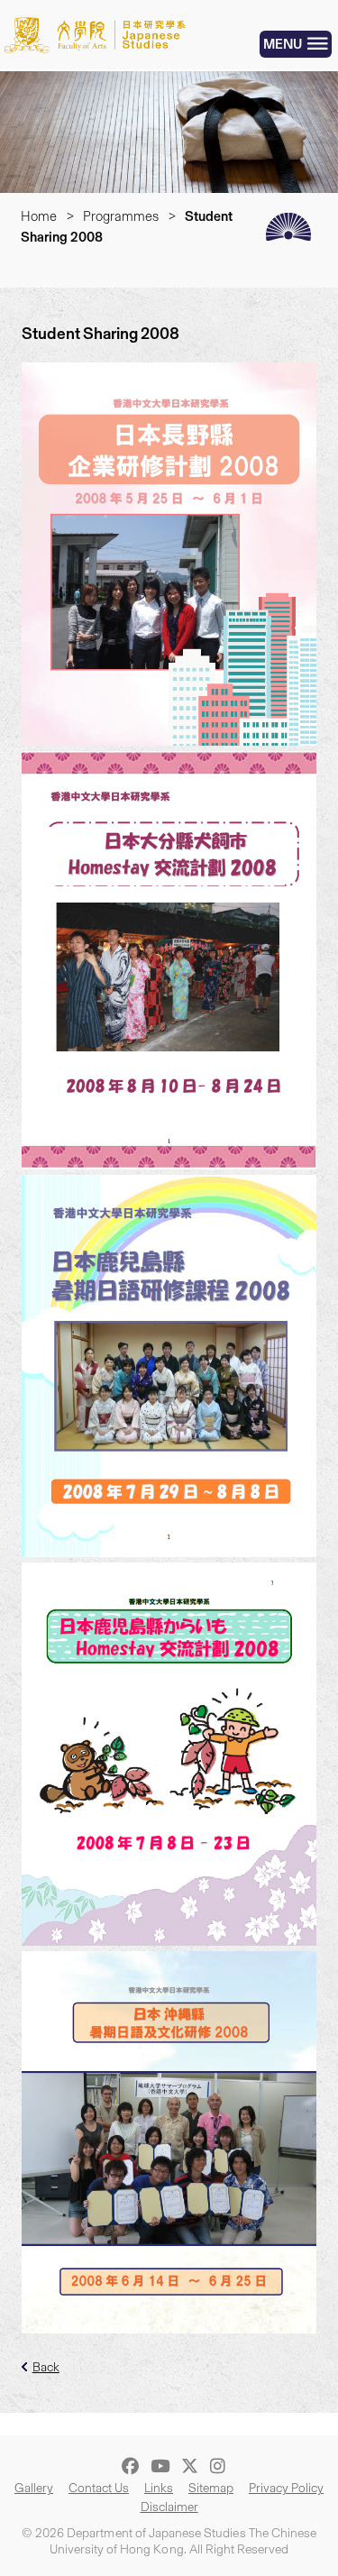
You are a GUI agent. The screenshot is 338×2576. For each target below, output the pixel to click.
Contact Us (99, 2488)
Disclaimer (169, 2507)
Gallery (34, 2488)
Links (159, 2488)
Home (39, 216)
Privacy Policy (286, 2488)
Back (46, 2367)
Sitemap (211, 2488)
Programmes (121, 216)
